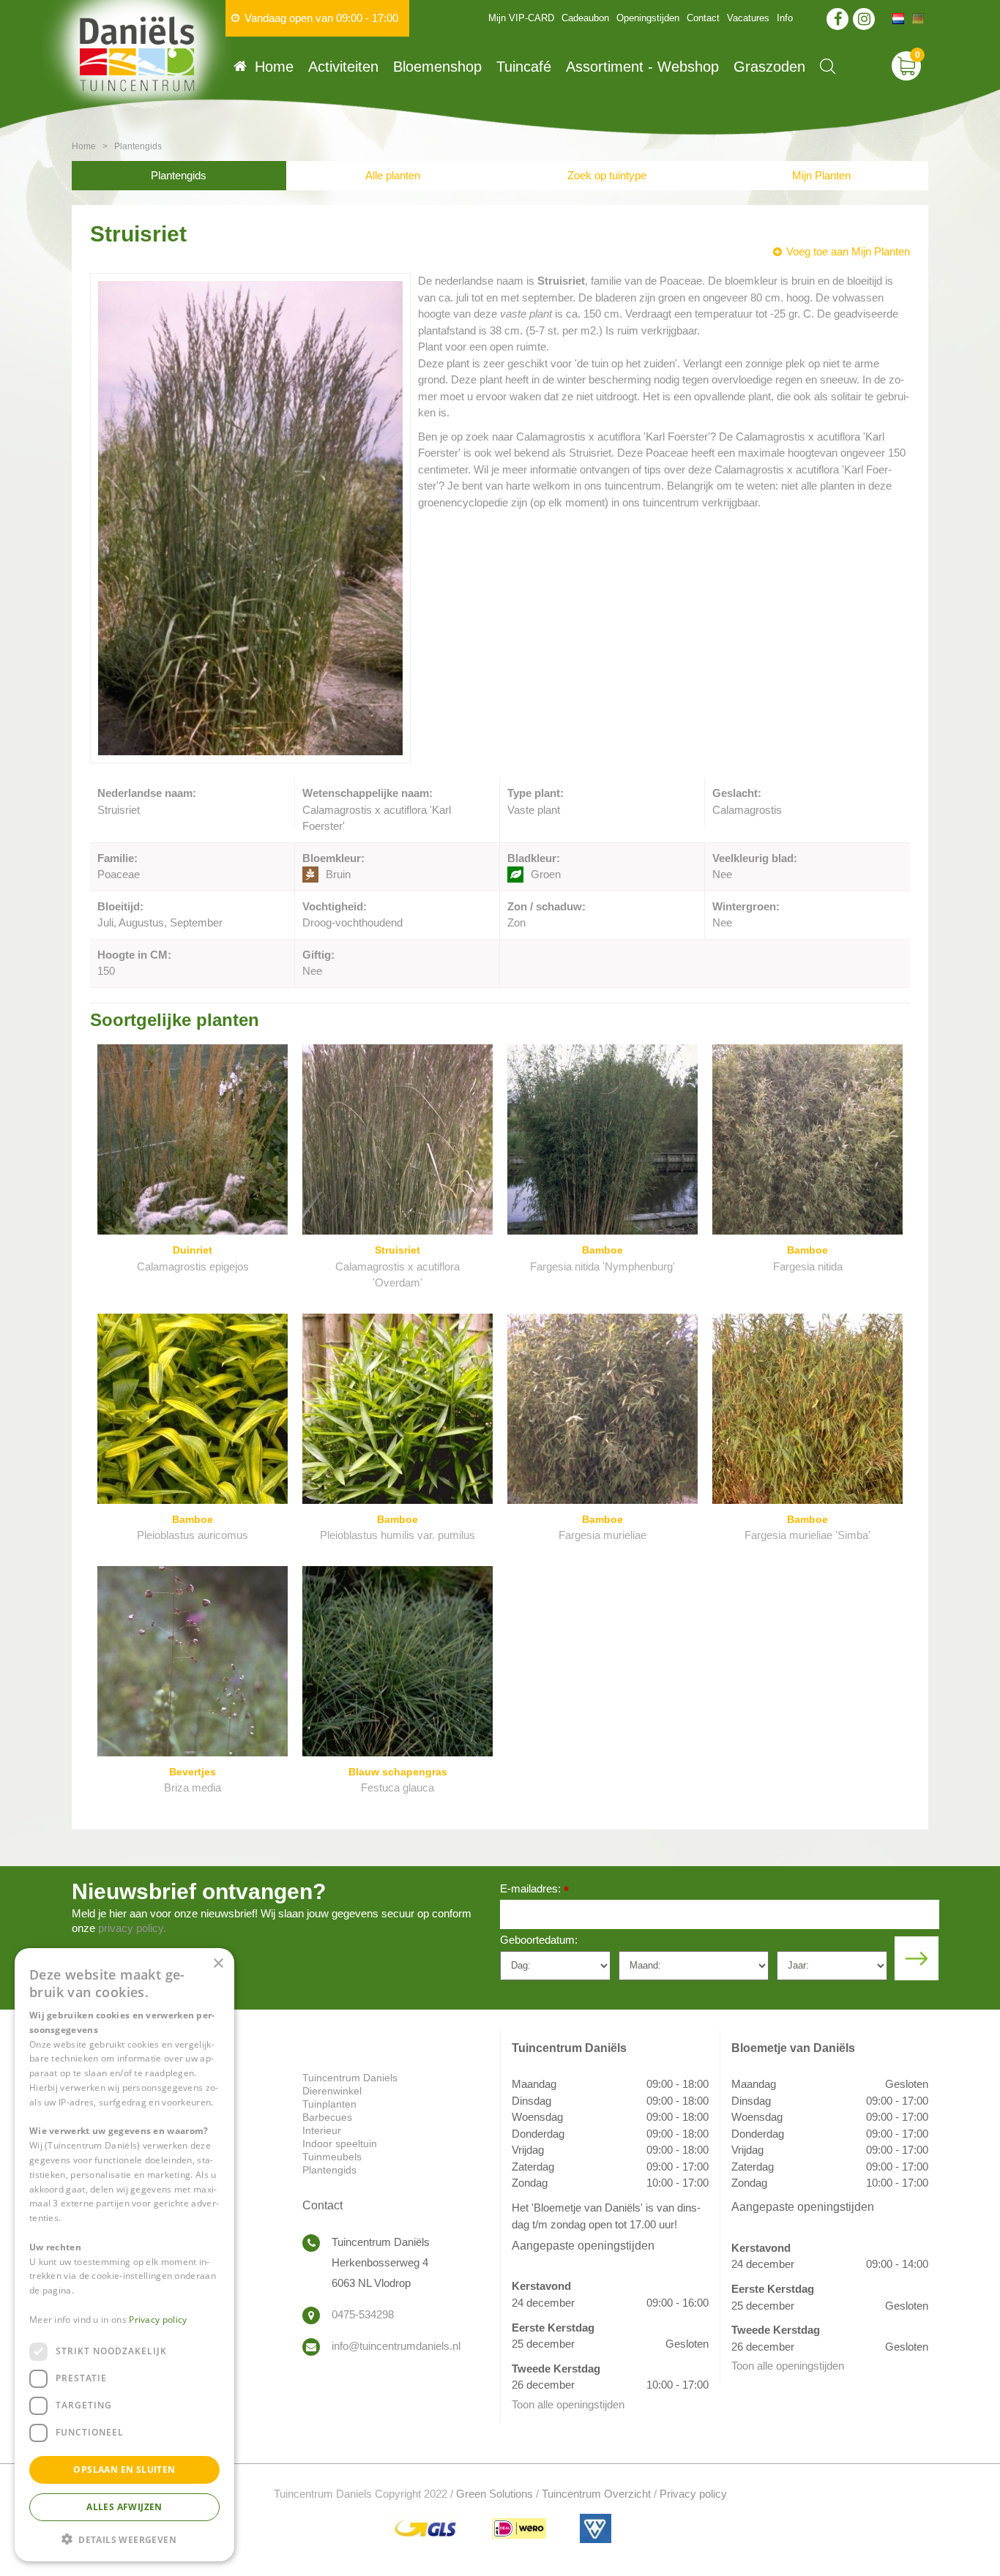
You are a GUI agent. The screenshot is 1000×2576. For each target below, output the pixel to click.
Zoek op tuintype (607, 175)
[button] (124, 2538)
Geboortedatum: (539, 1940)
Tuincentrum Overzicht (596, 2494)
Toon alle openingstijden (568, 2404)
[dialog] (124, 2255)
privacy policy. (132, 1928)
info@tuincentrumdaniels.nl (396, 2346)
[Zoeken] (828, 66)
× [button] (218, 1964)
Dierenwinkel (332, 2091)
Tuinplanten (329, 2104)
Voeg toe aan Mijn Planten (848, 251)
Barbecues (327, 2117)
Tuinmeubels (332, 2157)
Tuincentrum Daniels (350, 2078)
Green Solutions (495, 2494)
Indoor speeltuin (340, 2143)
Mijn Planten (821, 175)
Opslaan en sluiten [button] (124, 2469)
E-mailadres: (534, 1890)
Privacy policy (693, 2494)
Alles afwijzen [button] (124, 2506)
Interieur (322, 2130)
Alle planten (393, 175)
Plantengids (179, 175)
